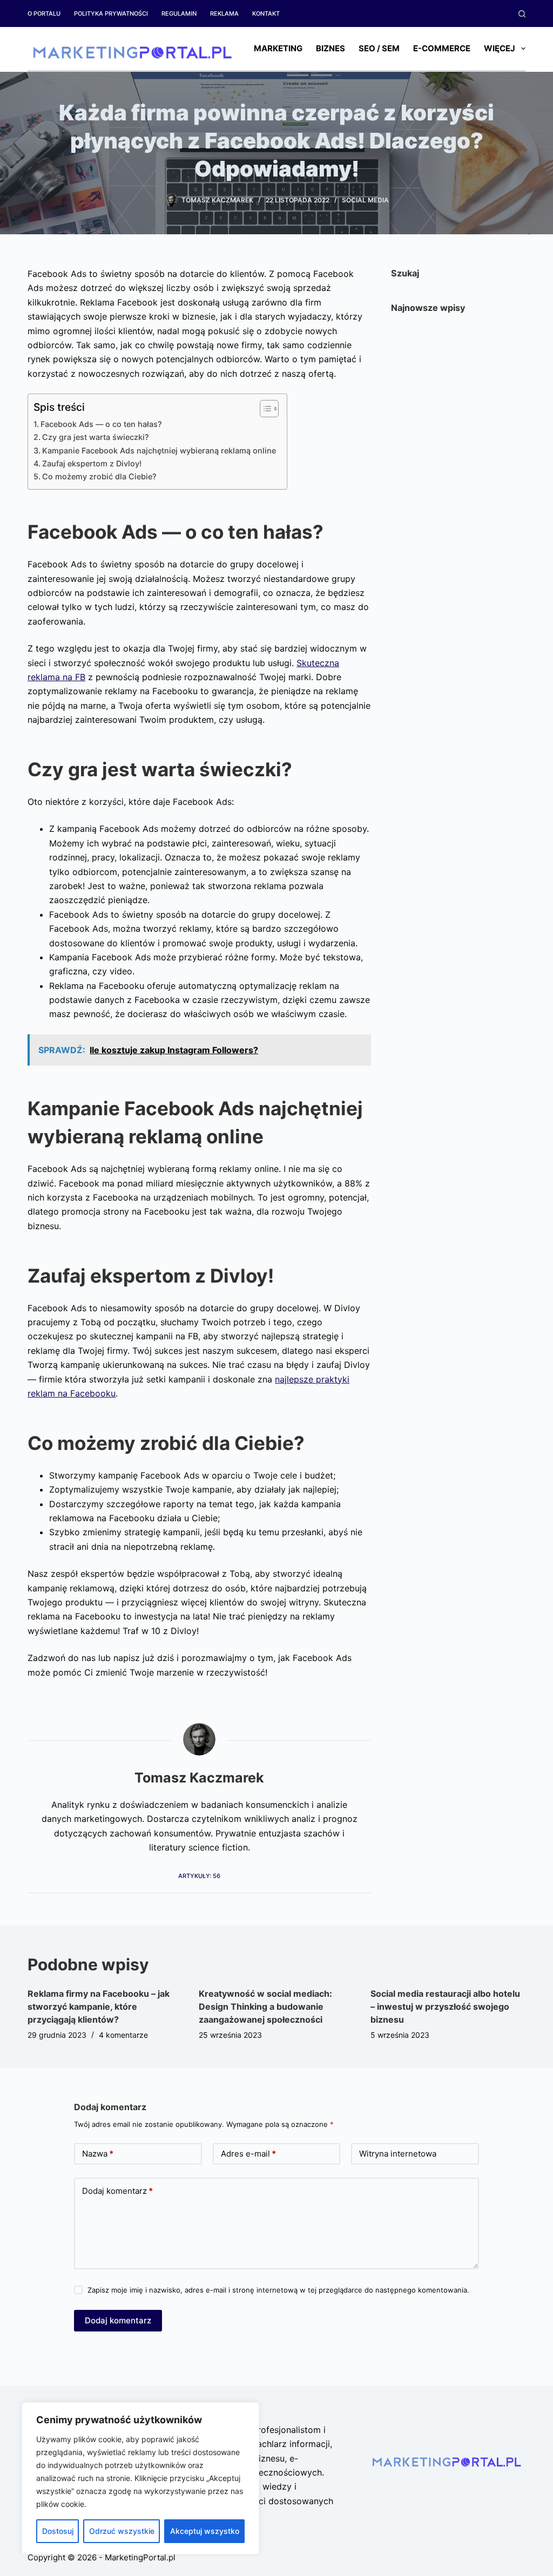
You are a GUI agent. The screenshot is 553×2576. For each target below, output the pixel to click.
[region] (140, 2478)
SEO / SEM (379, 48)
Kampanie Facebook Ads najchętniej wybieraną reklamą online (159, 450)
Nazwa (98, 2154)
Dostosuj (58, 2531)
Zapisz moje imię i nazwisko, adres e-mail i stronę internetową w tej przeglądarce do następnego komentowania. (278, 2290)
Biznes (331, 48)
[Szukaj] (522, 14)
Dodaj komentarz (117, 2191)
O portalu (44, 13)
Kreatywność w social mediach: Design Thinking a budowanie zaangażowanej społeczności (265, 2006)
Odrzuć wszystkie (122, 2531)
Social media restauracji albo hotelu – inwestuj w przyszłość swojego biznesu (445, 2006)
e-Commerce (442, 48)
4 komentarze (123, 2035)
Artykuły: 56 (199, 1876)
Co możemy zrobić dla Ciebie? (99, 476)
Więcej (500, 48)
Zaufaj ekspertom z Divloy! (92, 463)
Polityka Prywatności (111, 13)
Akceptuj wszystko (205, 2531)
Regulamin (179, 13)
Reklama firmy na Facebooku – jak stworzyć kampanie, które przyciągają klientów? (99, 2006)
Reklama (224, 13)
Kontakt (266, 13)
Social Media (365, 200)
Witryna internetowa (398, 2154)
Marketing (278, 48)
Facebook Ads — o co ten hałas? (101, 424)
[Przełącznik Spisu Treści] (264, 409)
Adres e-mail (248, 2154)
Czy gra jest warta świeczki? (96, 437)
